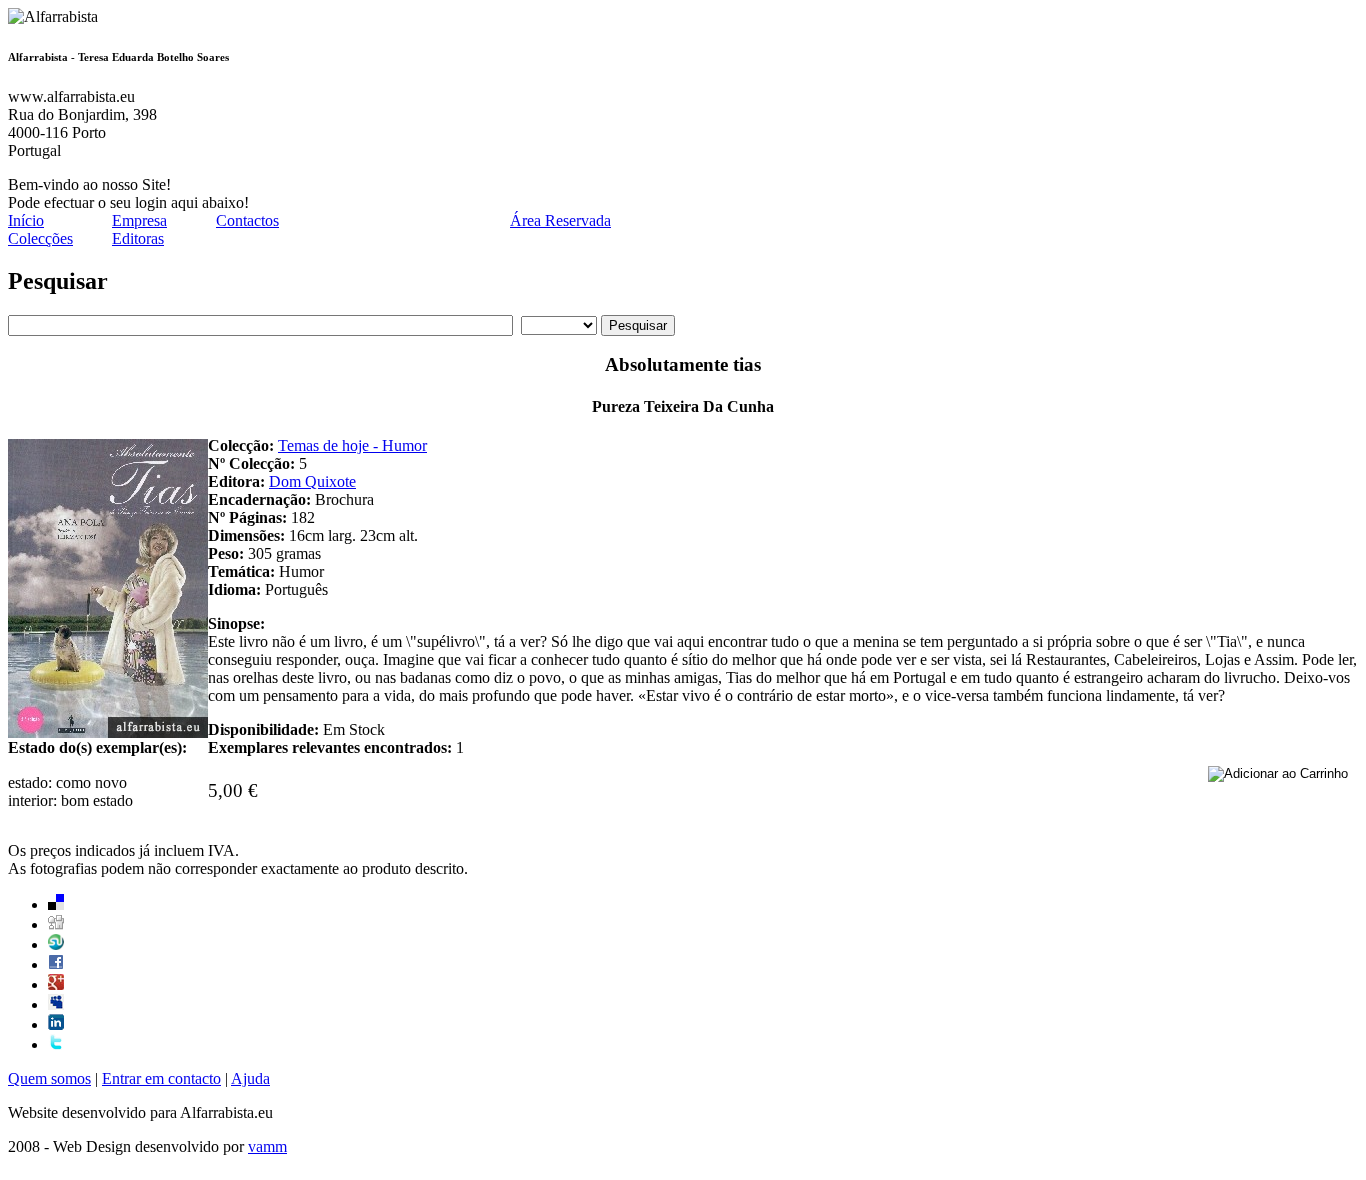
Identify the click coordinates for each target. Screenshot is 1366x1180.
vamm (267, 1146)
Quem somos (49, 1078)
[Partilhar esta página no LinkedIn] (56, 1024)
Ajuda (250, 1078)
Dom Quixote (312, 481)
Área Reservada (560, 220)
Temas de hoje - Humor (352, 445)
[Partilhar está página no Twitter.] (56, 1044)
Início (26, 220)
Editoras (138, 238)
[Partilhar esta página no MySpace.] (56, 1004)
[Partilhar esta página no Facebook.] (56, 964)
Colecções (40, 238)
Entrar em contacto (161, 1078)
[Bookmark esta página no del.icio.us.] (56, 904)
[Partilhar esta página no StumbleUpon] (56, 944)
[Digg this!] (56, 924)
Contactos (247, 220)
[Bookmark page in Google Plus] (56, 984)
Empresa (139, 220)
